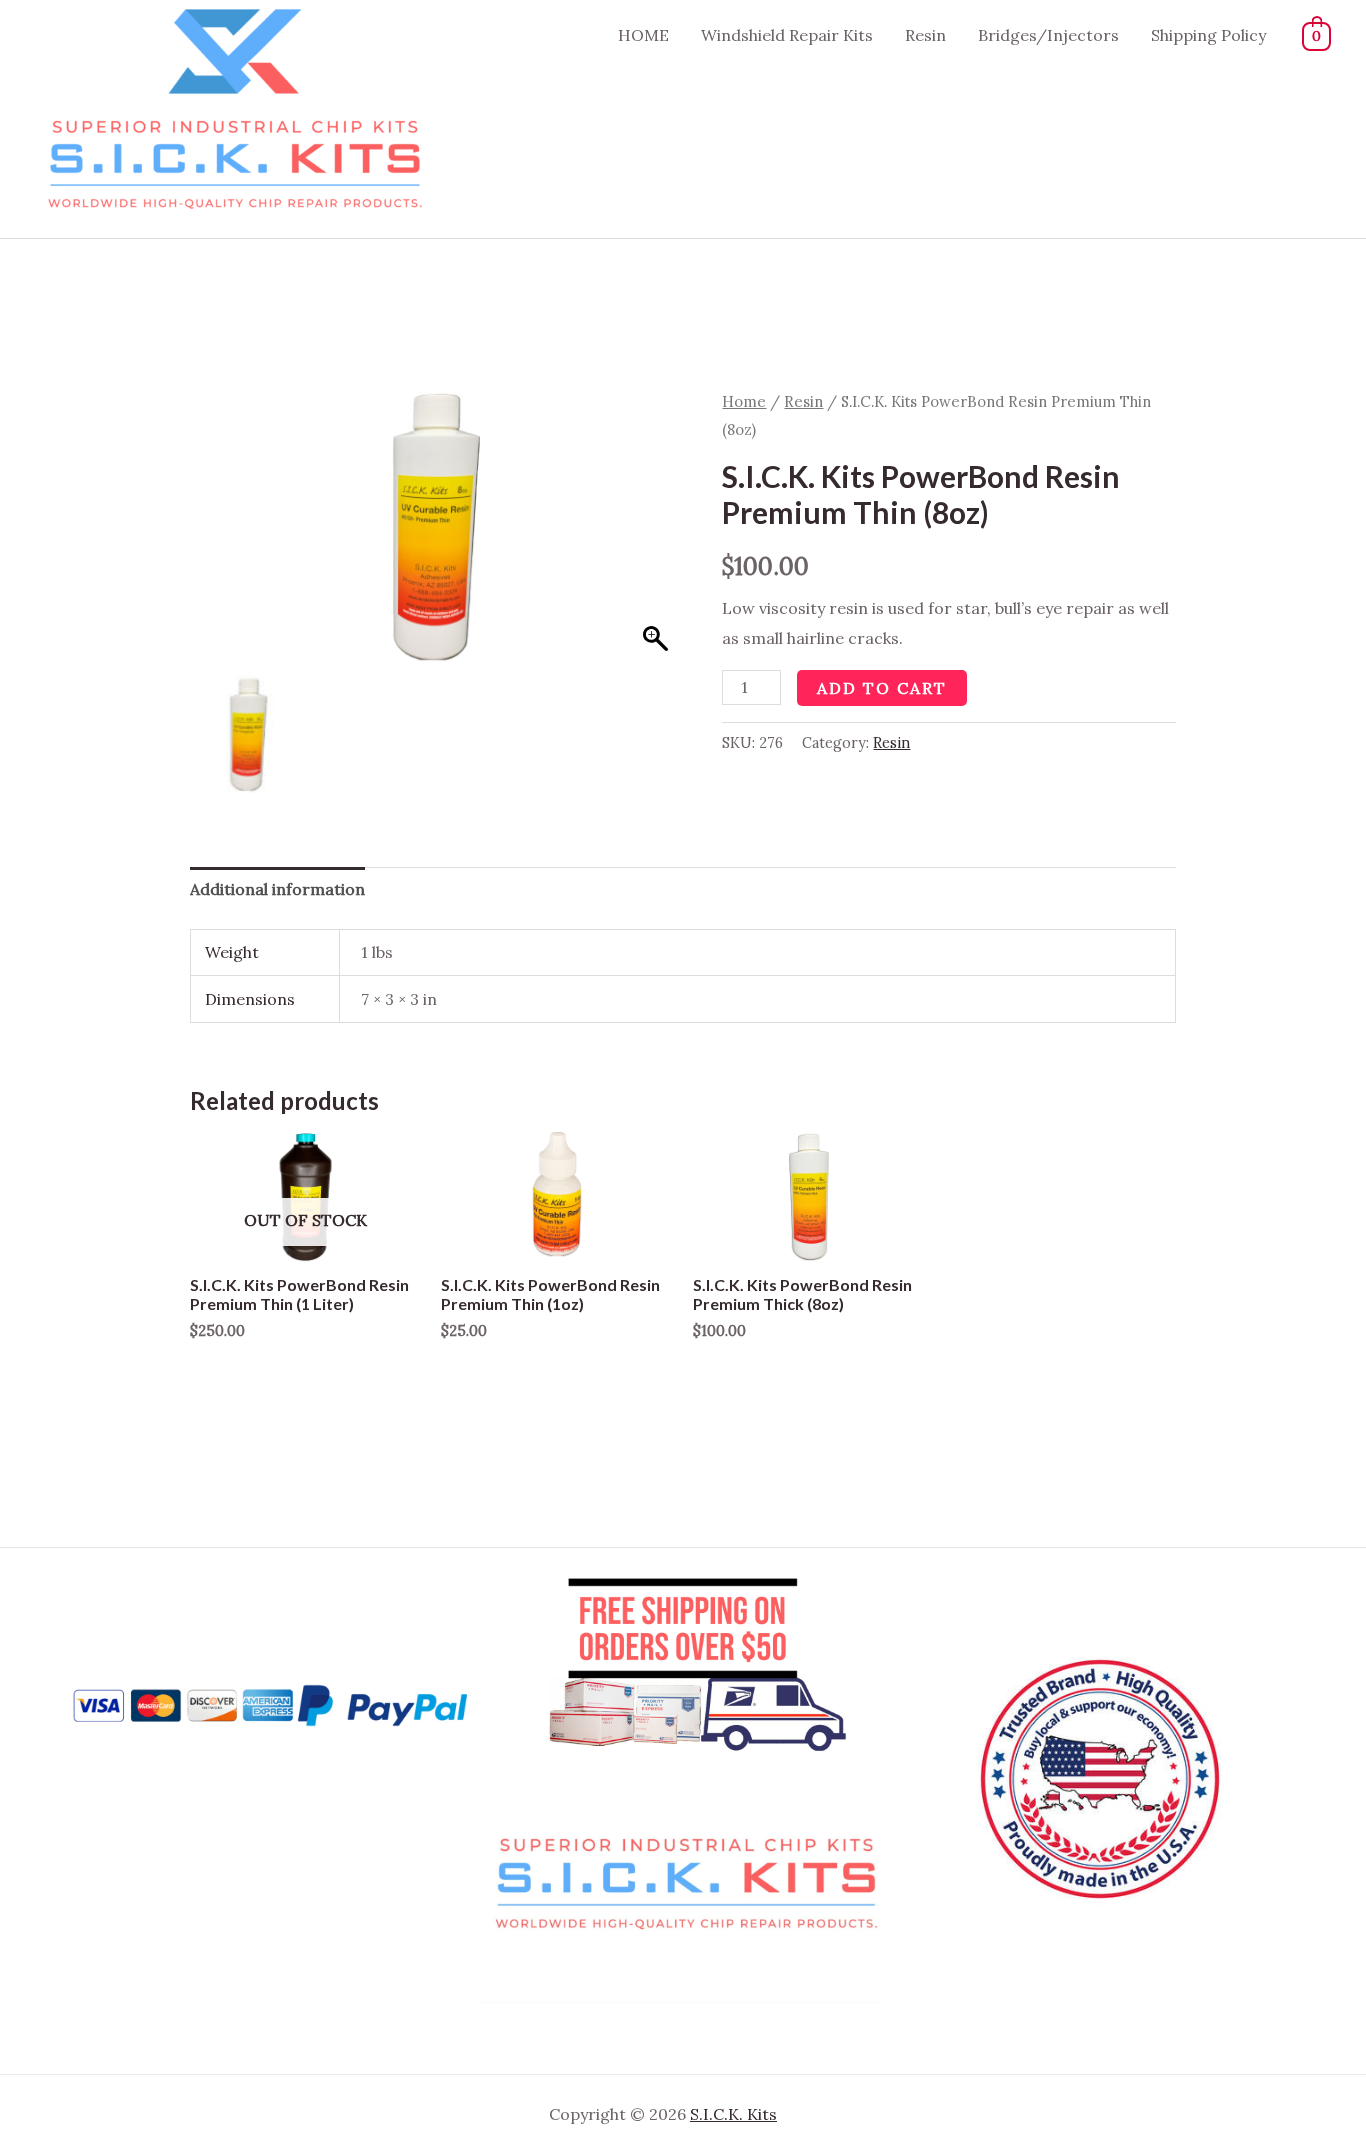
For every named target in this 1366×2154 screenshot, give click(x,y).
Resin (925, 35)
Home (744, 401)
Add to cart (882, 688)
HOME (643, 35)
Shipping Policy (1208, 35)
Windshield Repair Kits (787, 35)
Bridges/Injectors (1048, 35)
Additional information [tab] (277, 889)
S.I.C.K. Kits (733, 2114)
